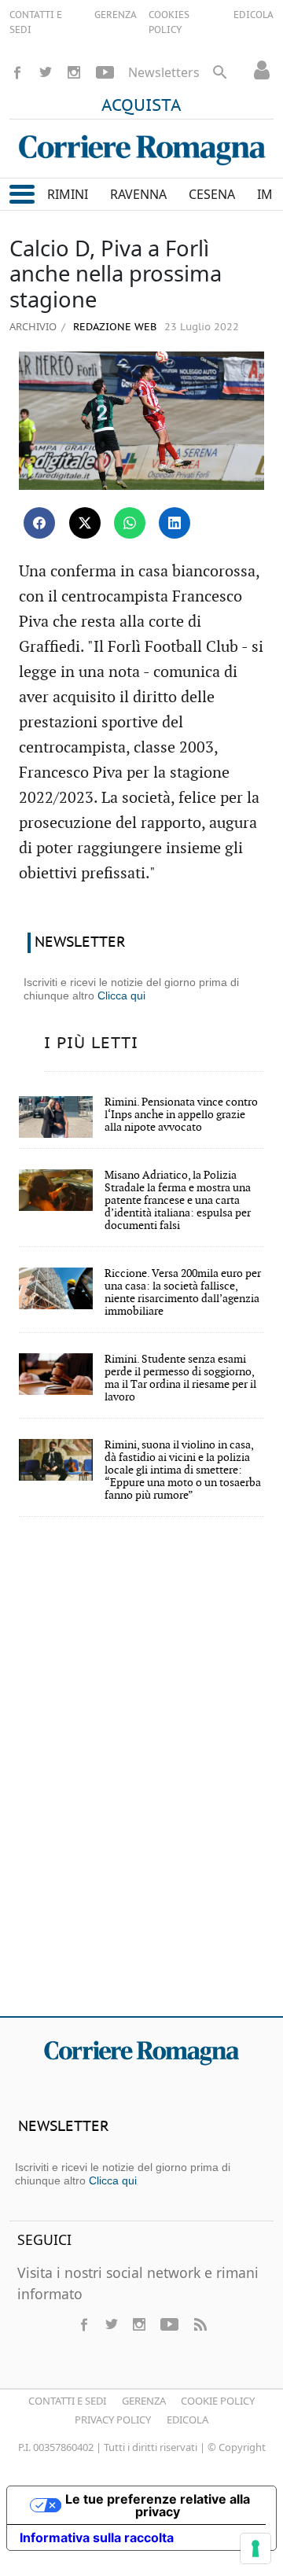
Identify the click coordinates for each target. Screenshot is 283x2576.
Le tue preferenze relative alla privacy (158, 2505)
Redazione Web (113, 328)
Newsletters (164, 72)
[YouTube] (105, 72)
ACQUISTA (141, 106)
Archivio (33, 326)
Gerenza (144, 2401)
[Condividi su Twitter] (85, 523)
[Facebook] (17, 72)
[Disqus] (141, 1777)
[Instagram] (74, 72)
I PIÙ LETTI (91, 1043)
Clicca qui (121, 995)
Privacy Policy (113, 2420)
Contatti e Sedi (67, 2401)
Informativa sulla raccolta (97, 2537)
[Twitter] (46, 72)
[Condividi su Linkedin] (175, 523)
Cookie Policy (218, 2401)
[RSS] (200, 2324)
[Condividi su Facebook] (39, 523)
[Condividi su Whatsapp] (130, 523)
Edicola (187, 2420)
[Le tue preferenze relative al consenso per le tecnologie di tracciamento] (255, 2548)
